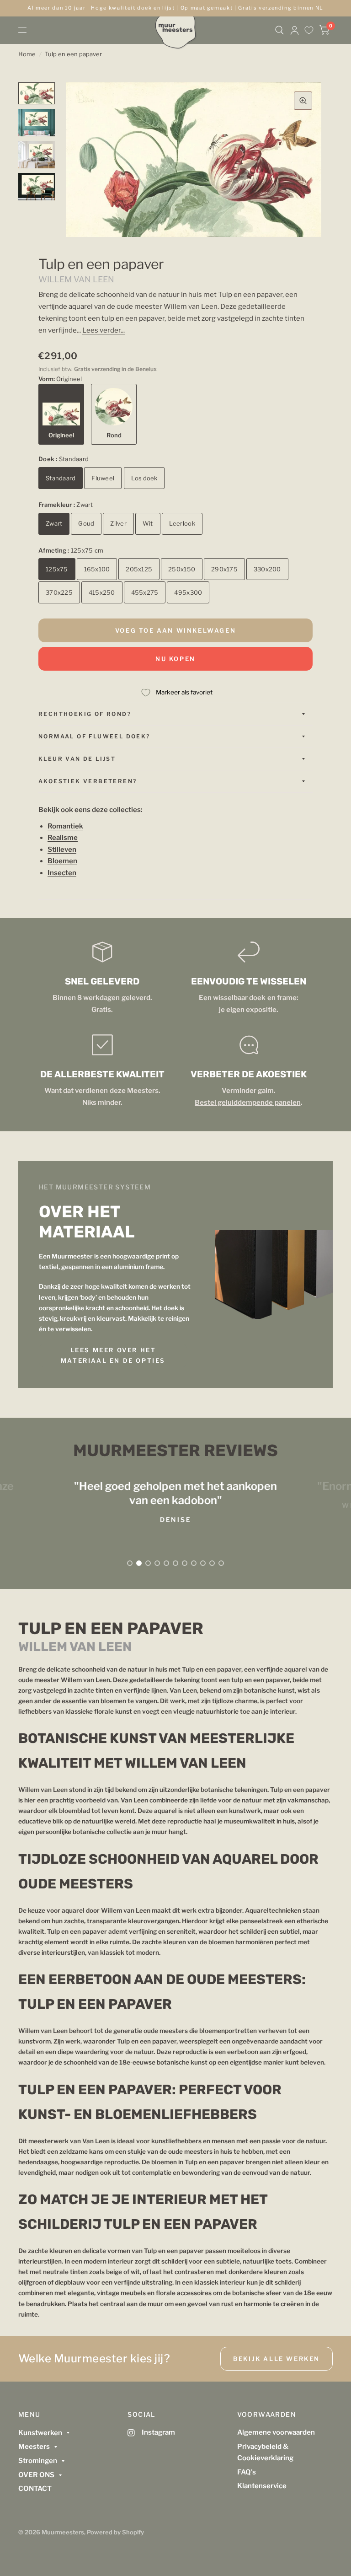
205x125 (139, 569)
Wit (148, 523)
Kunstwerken (40, 2433)
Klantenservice (262, 2486)
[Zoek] (279, 30)
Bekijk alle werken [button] (277, 2359)
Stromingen (38, 2461)
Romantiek (65, 826)
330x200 (267, 569)
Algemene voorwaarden (276, 2432)
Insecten (62, 873)
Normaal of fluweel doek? (94, 736)
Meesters (34, 2447)
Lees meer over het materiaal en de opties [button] (113, 1355)
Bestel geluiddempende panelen (247, 1102)
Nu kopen (175, 659)
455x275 (145, 592)
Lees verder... (104, 330)
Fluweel (103, 478)
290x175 (224, 569)
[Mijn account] (295, 30)
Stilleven (62, 850)
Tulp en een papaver (73, 54)
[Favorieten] (309, 30)
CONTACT (35, 2489)
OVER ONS (36, 2475)
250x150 (182, 569)
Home (27, 54)
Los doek (144, 478)
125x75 (57, 569)
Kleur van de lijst (77, 759)
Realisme (63, 838)
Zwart (54, 523)
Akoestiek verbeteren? (88, 781)
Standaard (61, 478)
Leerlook (182, 523)
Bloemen (62, 861)
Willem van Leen (76, 279)
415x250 (102, 592)
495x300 (188, 592)
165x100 (97, 569)
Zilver (118, 523)
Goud (86, 523)
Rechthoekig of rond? (85, 714)
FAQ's (247, 2472)
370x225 (59, 592)
